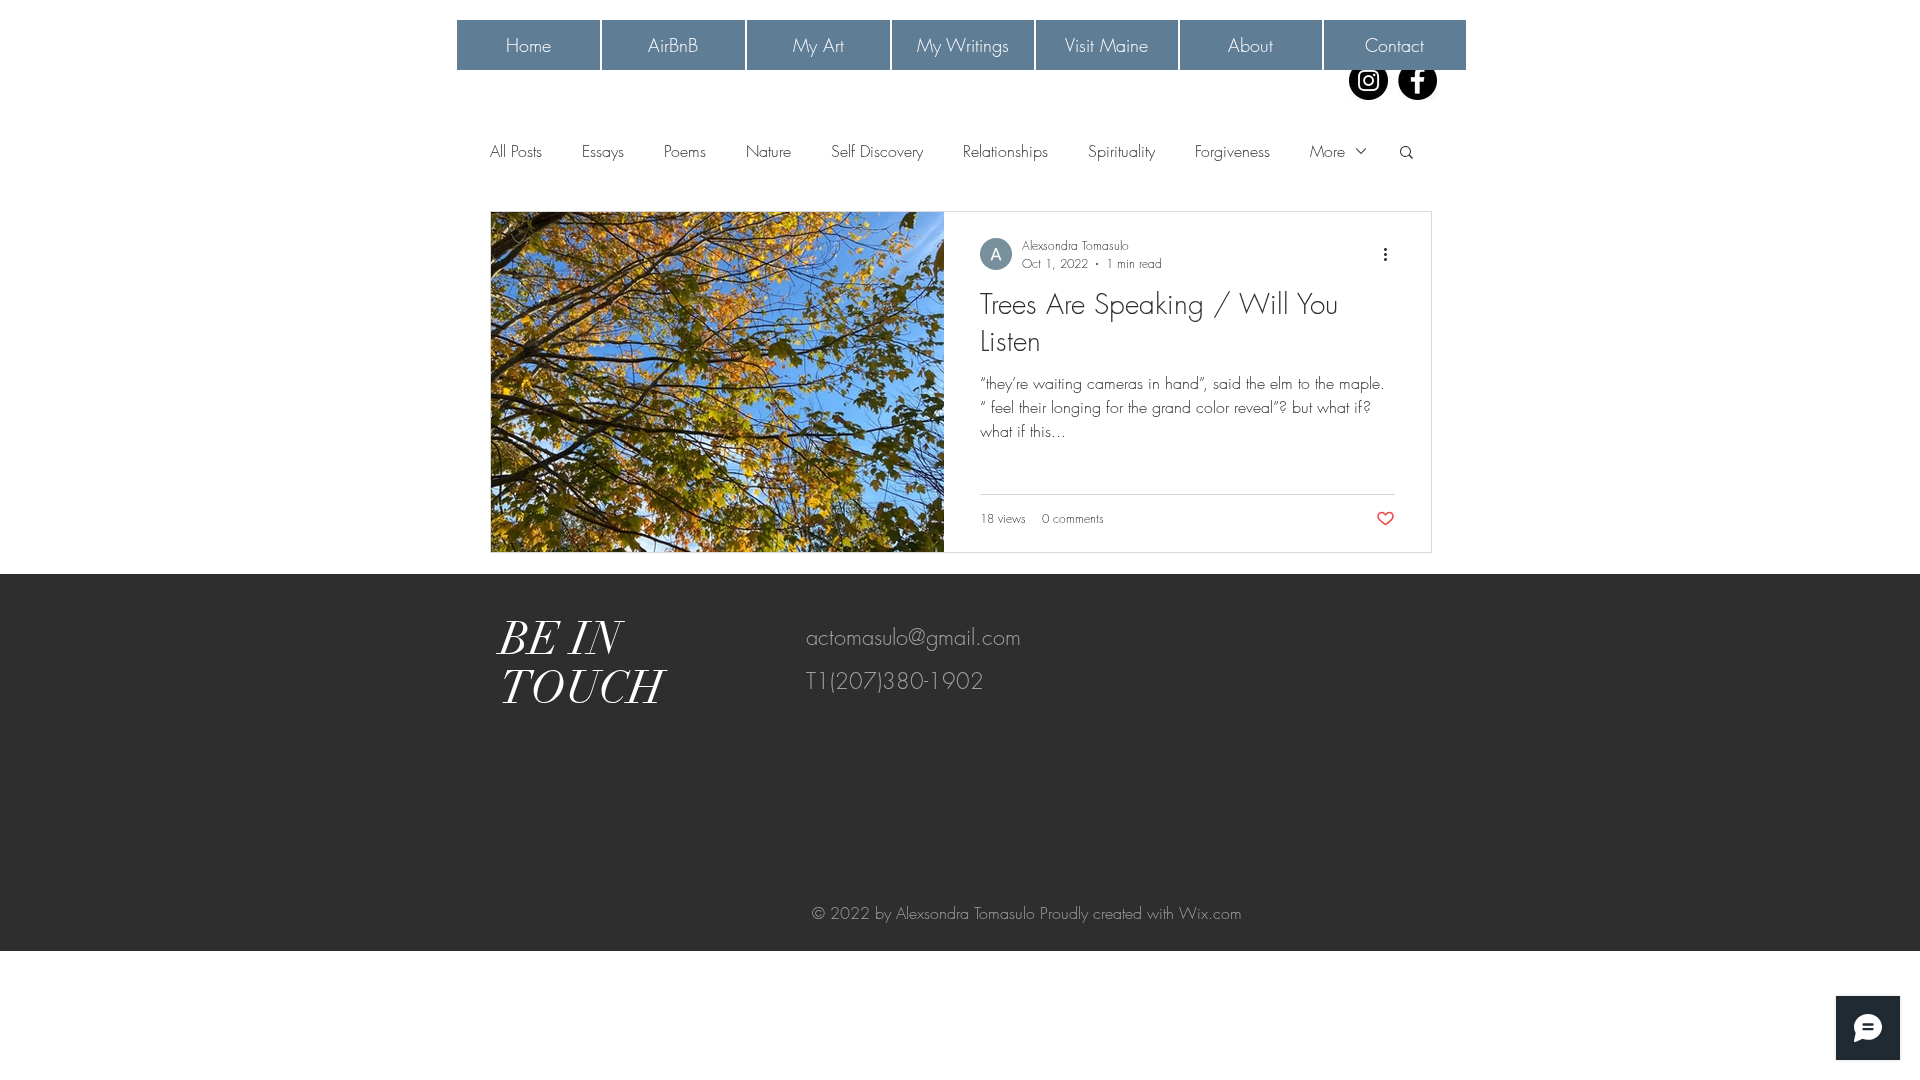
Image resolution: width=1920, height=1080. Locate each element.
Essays (603, 151)
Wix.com (1210, 913)
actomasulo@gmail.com (913, 637)
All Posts (516, 151)
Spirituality (1121, 151)
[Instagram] (1368, 80)
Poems (685, 151)
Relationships (1005, 151)
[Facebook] (1417, 80)
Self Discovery (877, 151)
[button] (1406, 153)
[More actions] (1392, 254)
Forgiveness (1232, 151)
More (1327, 151)
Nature (768, 151)
